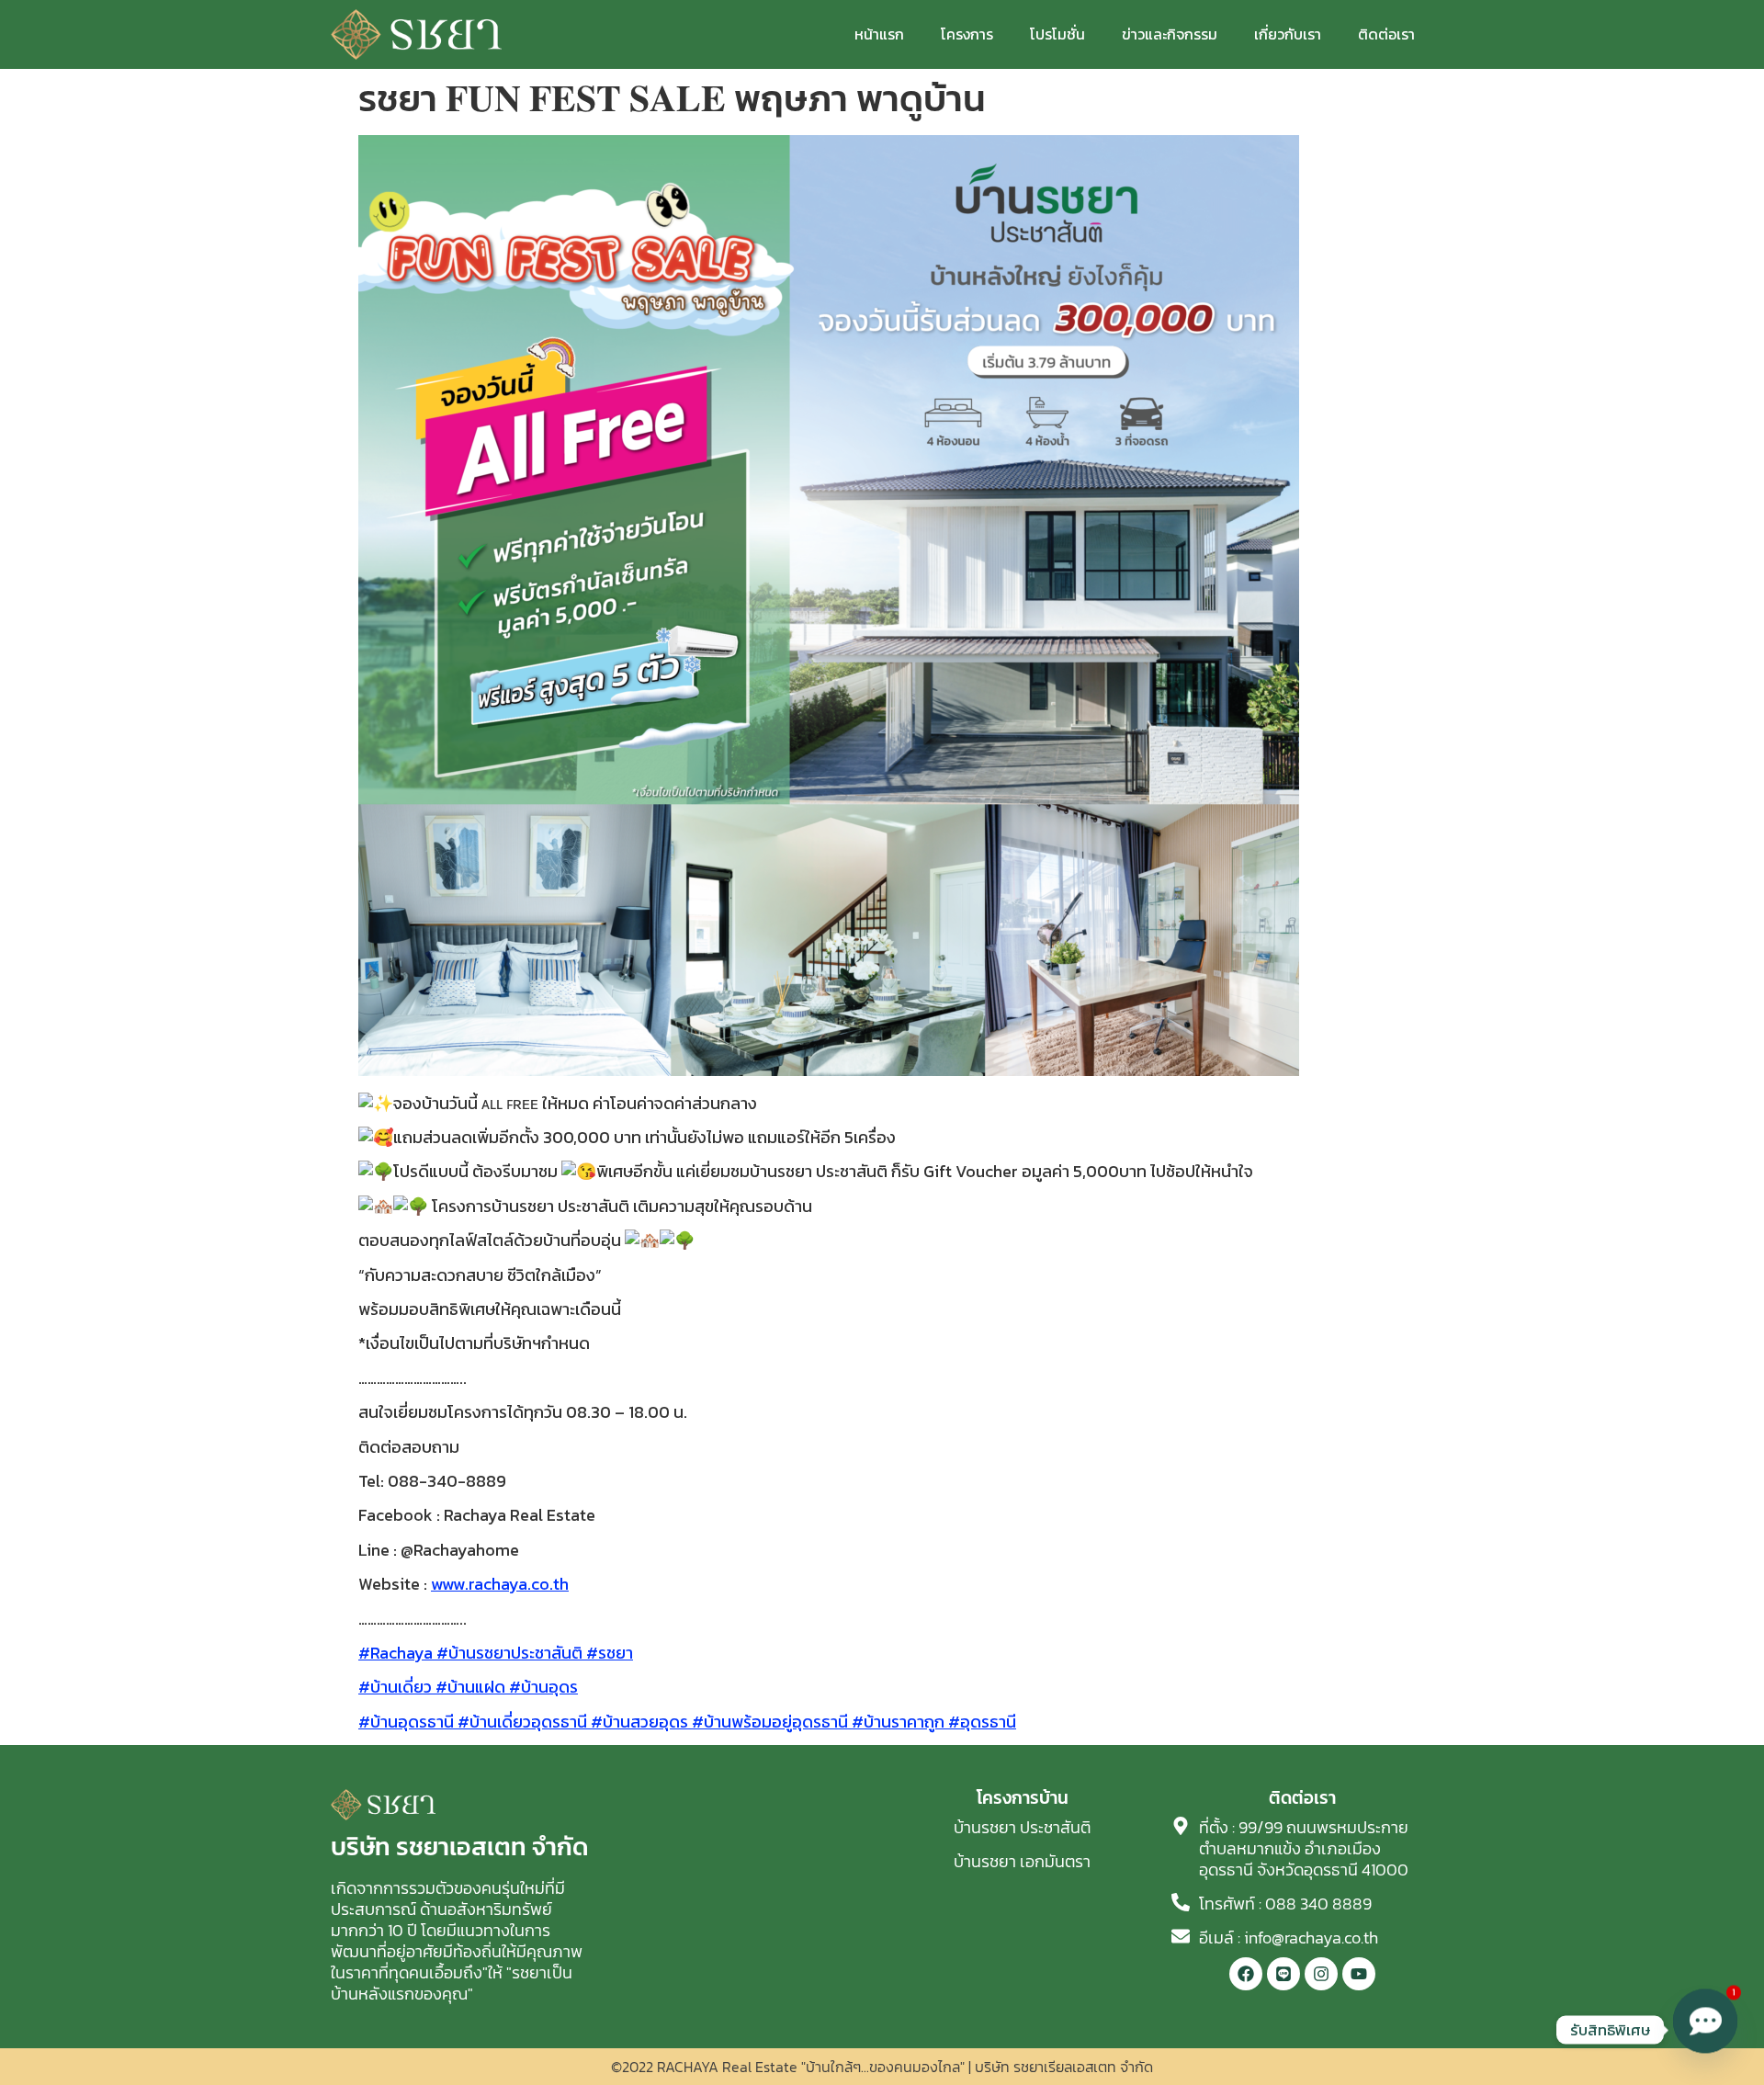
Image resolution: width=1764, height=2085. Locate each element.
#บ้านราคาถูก (896, 1722)
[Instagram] (1321, 1974)
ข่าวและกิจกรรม (1170, 34)
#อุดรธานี (980, 1722)
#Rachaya (396, 1653)
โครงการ (967, 34)
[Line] (1283, 1974)
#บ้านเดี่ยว (395, 1687)
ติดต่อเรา (1386, 34)
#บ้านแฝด (469, 1687)
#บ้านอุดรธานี (406, 1722)
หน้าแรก (879, 34)
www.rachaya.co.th (500, 1584)
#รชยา (608, 1653)
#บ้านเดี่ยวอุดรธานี (520, 1722)
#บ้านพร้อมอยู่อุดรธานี (768, 1722)
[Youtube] (1359, 1974)
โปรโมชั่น (1057, 34)
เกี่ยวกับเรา (1288, 34)
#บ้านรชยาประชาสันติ (508, 1653)
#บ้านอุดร (542, 1687)
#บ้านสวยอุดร (638, 1722)
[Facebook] (1246, 1974)
